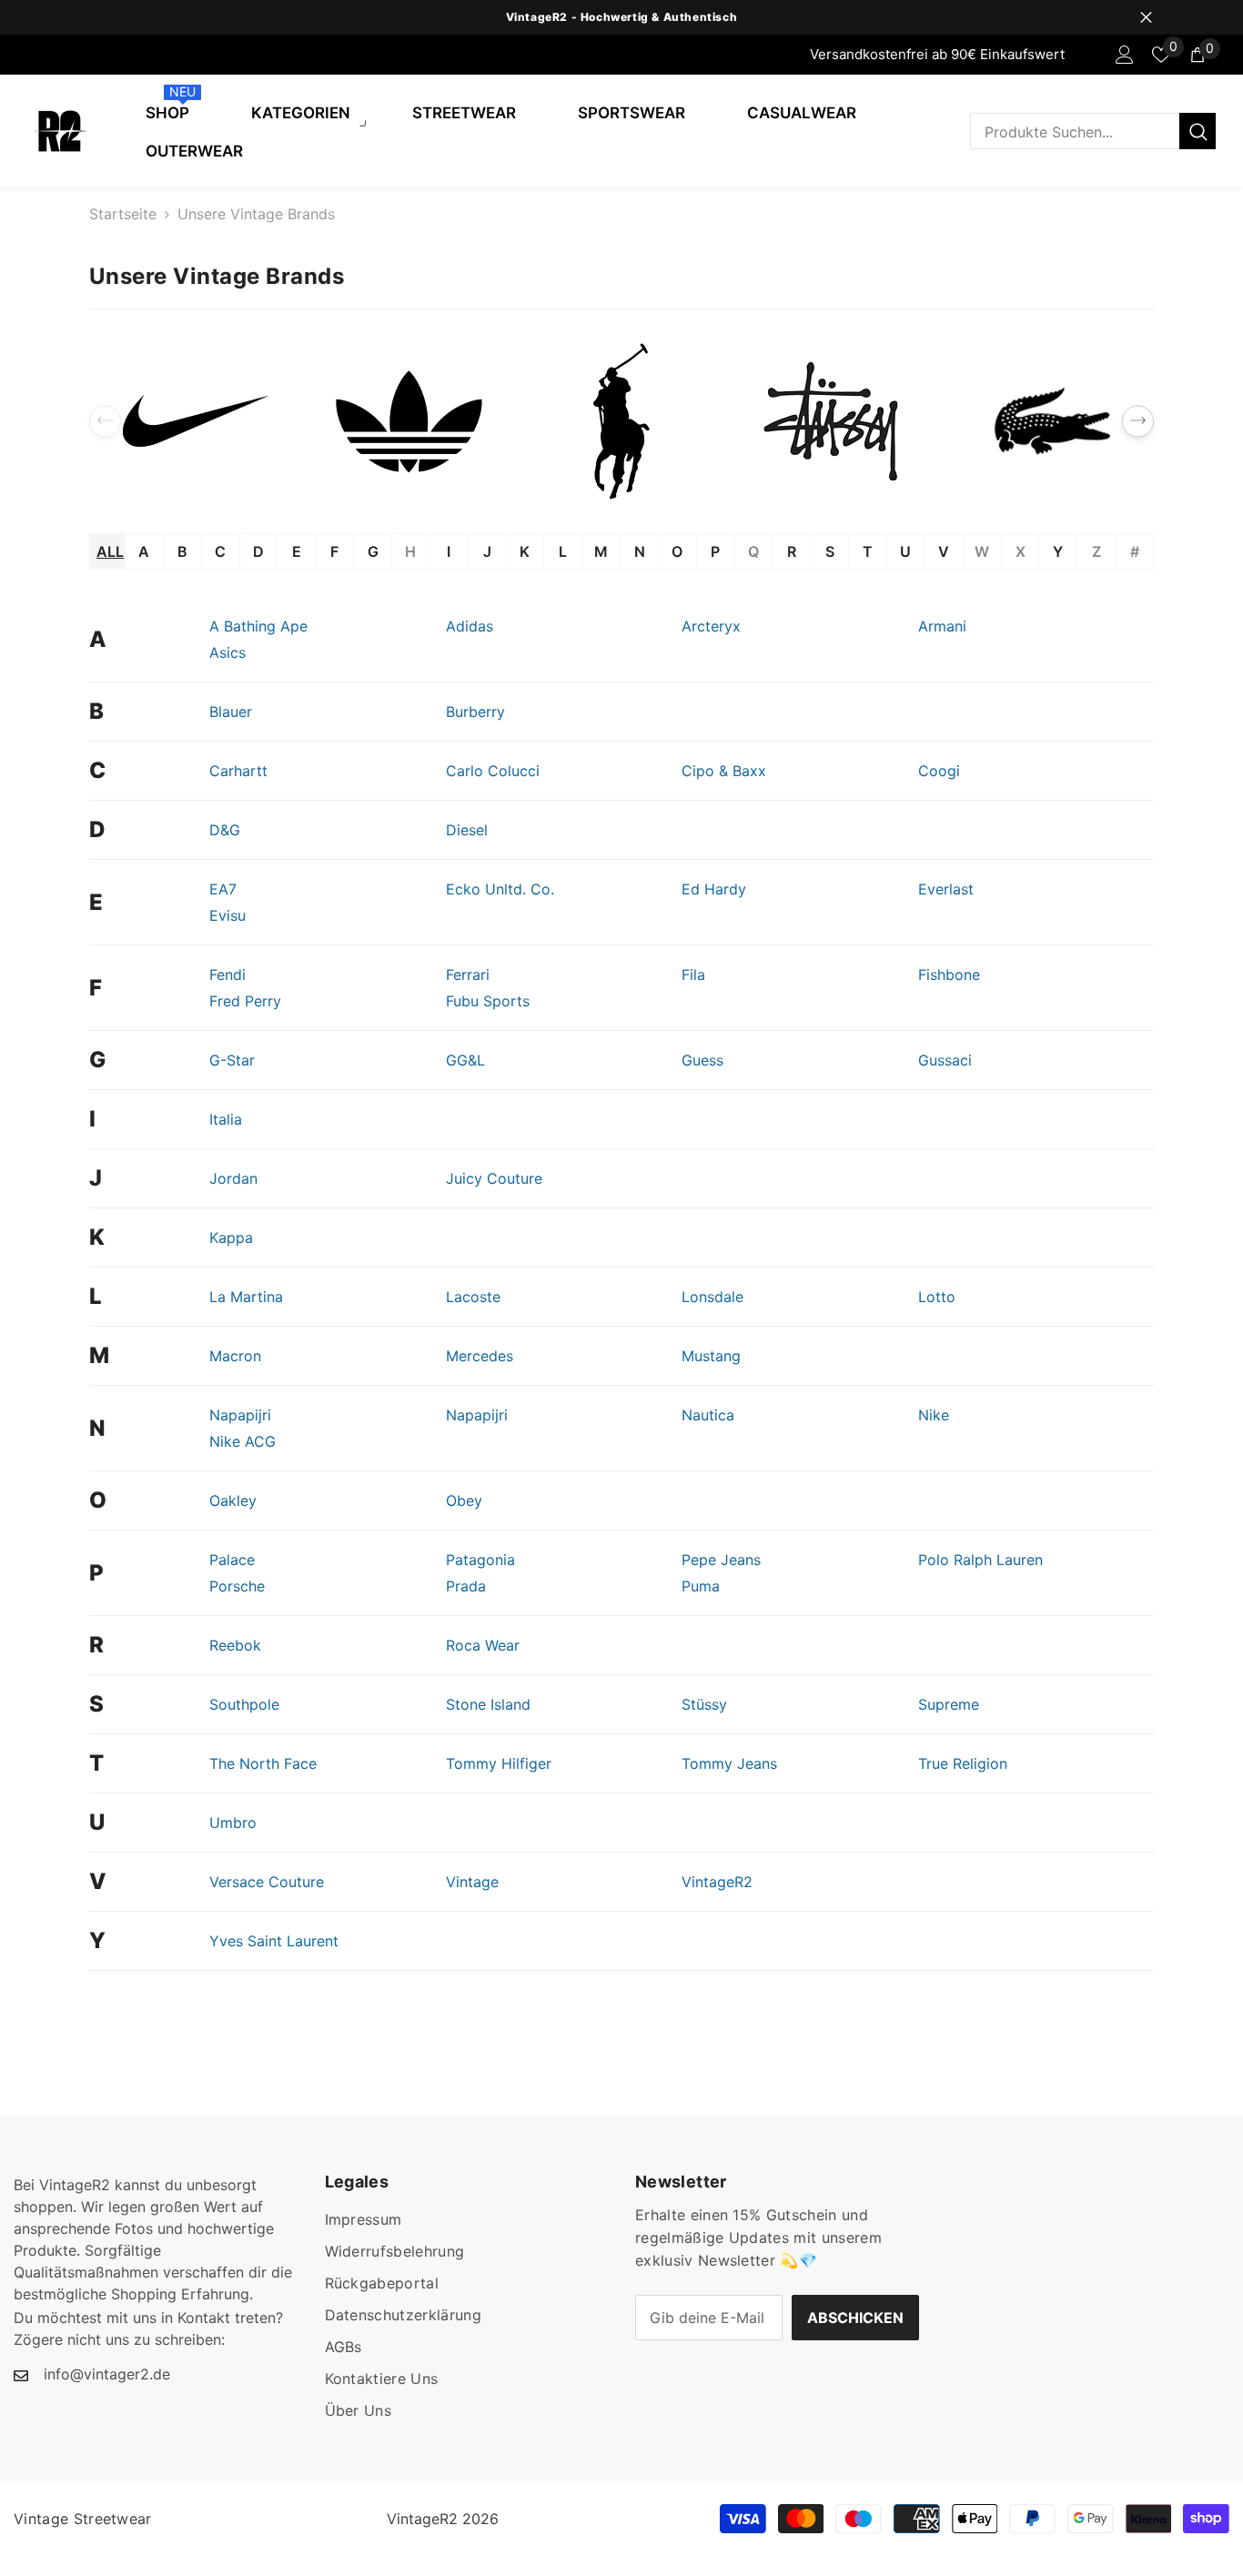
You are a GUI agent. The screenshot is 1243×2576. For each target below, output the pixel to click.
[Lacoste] (1047, 421)
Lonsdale (712, 1297)
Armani (942, 626)
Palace (232, 1560)
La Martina (246, 1297)
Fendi (227, 975)
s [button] (830, 551)
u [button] (905, 551)
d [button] (258, 551)
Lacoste (473, 1297)
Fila (693, 975)
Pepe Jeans (721, 1560)
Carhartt (238, 771)
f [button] (334, 551)
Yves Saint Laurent (274, 1941)
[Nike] (196, 421)
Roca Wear (483, 1645)
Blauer (231, 712)
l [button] (563, 551)
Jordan (233, 1178)
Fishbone (949, 975)
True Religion (963, 1763)
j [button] (487, 551)
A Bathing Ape (258, 626)
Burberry (475, 712)
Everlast (946, 889)
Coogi (939, 771)
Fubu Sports (488, 1001)
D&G (225, 830)
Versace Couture (267, 1882)
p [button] (715, 551)
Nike (934, 1415)
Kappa (231, 1237)
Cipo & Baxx (724, 771)
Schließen (1146, 18)
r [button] (792, 551)
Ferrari (468, 975)
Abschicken (855, 2318)
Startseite (123, 214)
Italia (226, 1119)
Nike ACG (243, 1441)
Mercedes (480, 1356)
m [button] (601, 551)
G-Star (232, 1060)
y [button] (1058, 551)
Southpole (244, 1704)
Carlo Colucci (493, 771)
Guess (702, 1060)
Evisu (227, 915)
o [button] (677, 551)
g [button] (373, 551)
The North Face (263, 1763)
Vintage (472, 1882)
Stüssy (704, 1704)
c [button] (220, 551)
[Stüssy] (834, 421)
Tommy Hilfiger (499, 1763)
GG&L (465, 1060)
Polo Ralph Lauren (980, 1560)
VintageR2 (717, 1882)
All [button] (110, 551)
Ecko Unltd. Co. (500, 889)
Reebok (235, 1645)
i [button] (449, 551)
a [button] (144, 551)
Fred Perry (245, 1001)
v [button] (944, 551)
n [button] (640, 551)
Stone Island (488, 1704)
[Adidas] (409, 421)
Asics (227, 652)
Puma (701, 1586)
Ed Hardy (714, 889)
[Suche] (1093, 131)
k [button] (525, 551)
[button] (1138, 422)
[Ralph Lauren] (621, 421)
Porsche (237, 1586)
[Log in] (1125, 55)
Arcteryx (711, 626)
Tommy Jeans (729, 1763)
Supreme (949, 1704)
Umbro (233, 1823)
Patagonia (480, 1560)
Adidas (470, 626)
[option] (621, 17)
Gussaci (945, 1060)
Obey (464, 1500)
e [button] (297, 551)
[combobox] (1075, 131)
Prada (466, 1586)
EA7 (223, 889)
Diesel (467, 830)
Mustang (711, 1356)
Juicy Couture (494, 1178)
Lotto (937, 1297)
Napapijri (240, 1415)
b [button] (182, 551)
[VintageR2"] (19, 55)
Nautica (708, 1415)
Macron (235, 1356)
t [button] (868, 551)
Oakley (233, 1500)
